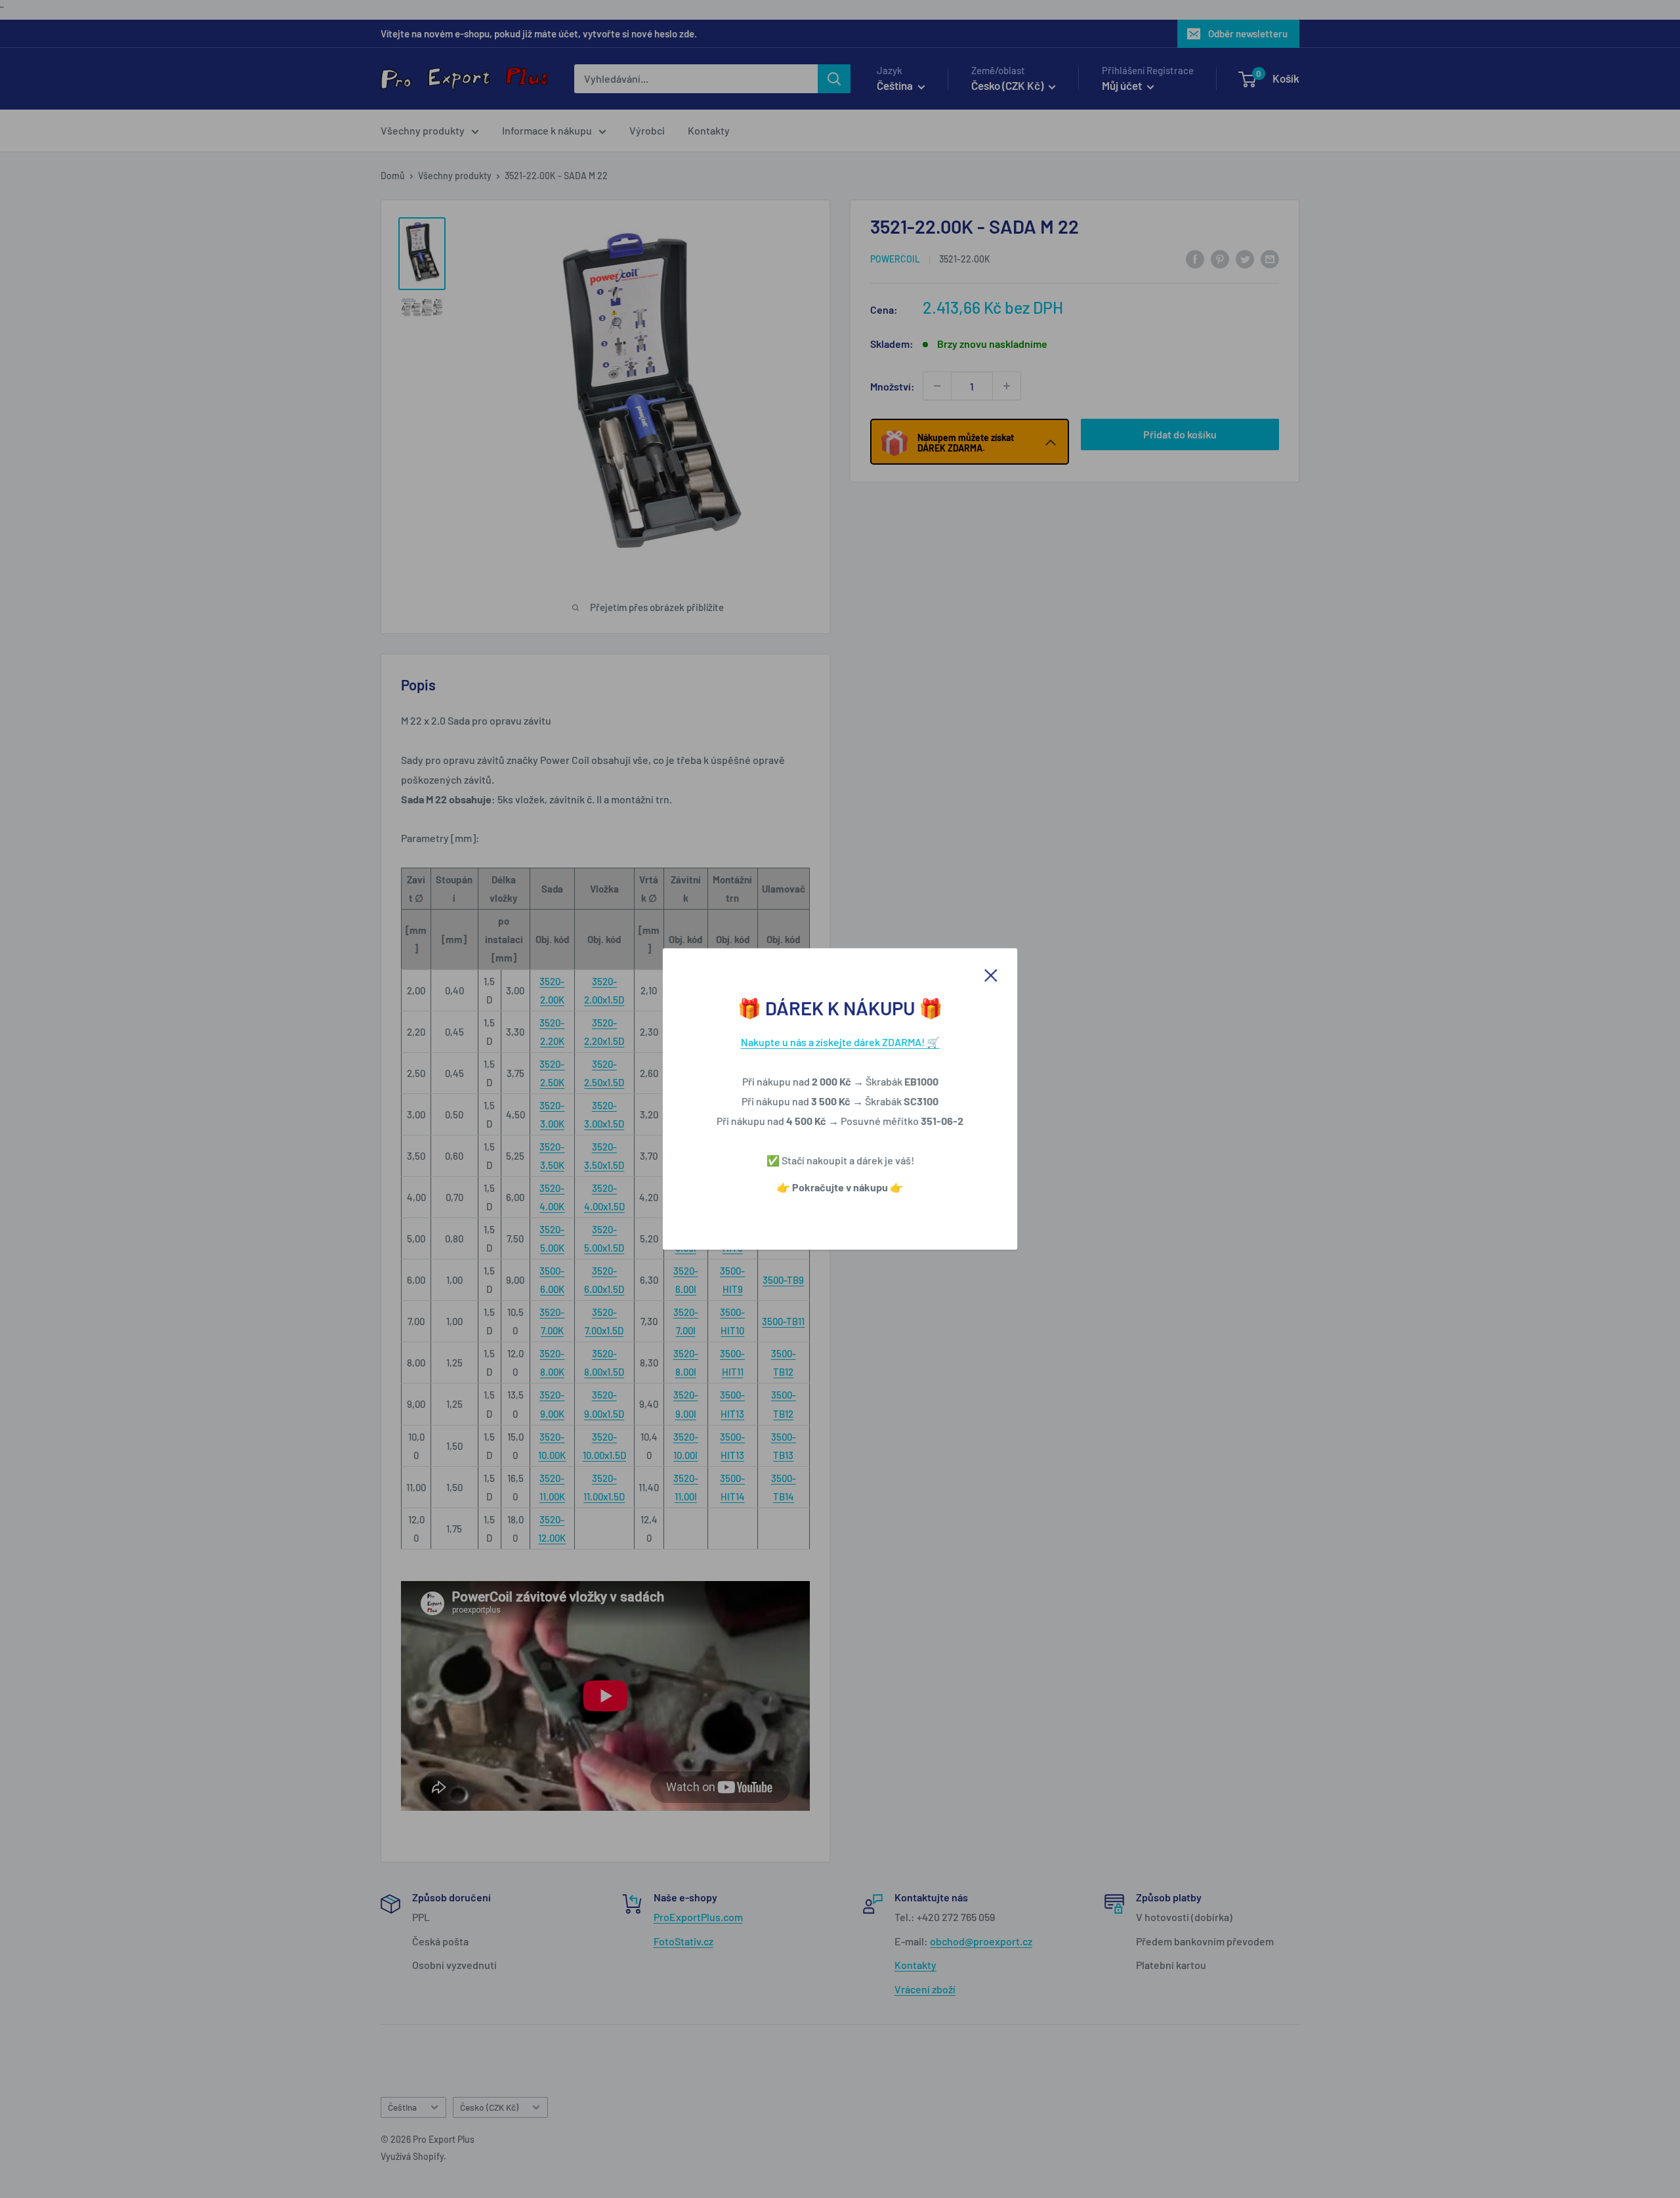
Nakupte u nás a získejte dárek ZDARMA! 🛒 (840, 1042)
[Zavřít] (991, 974)
